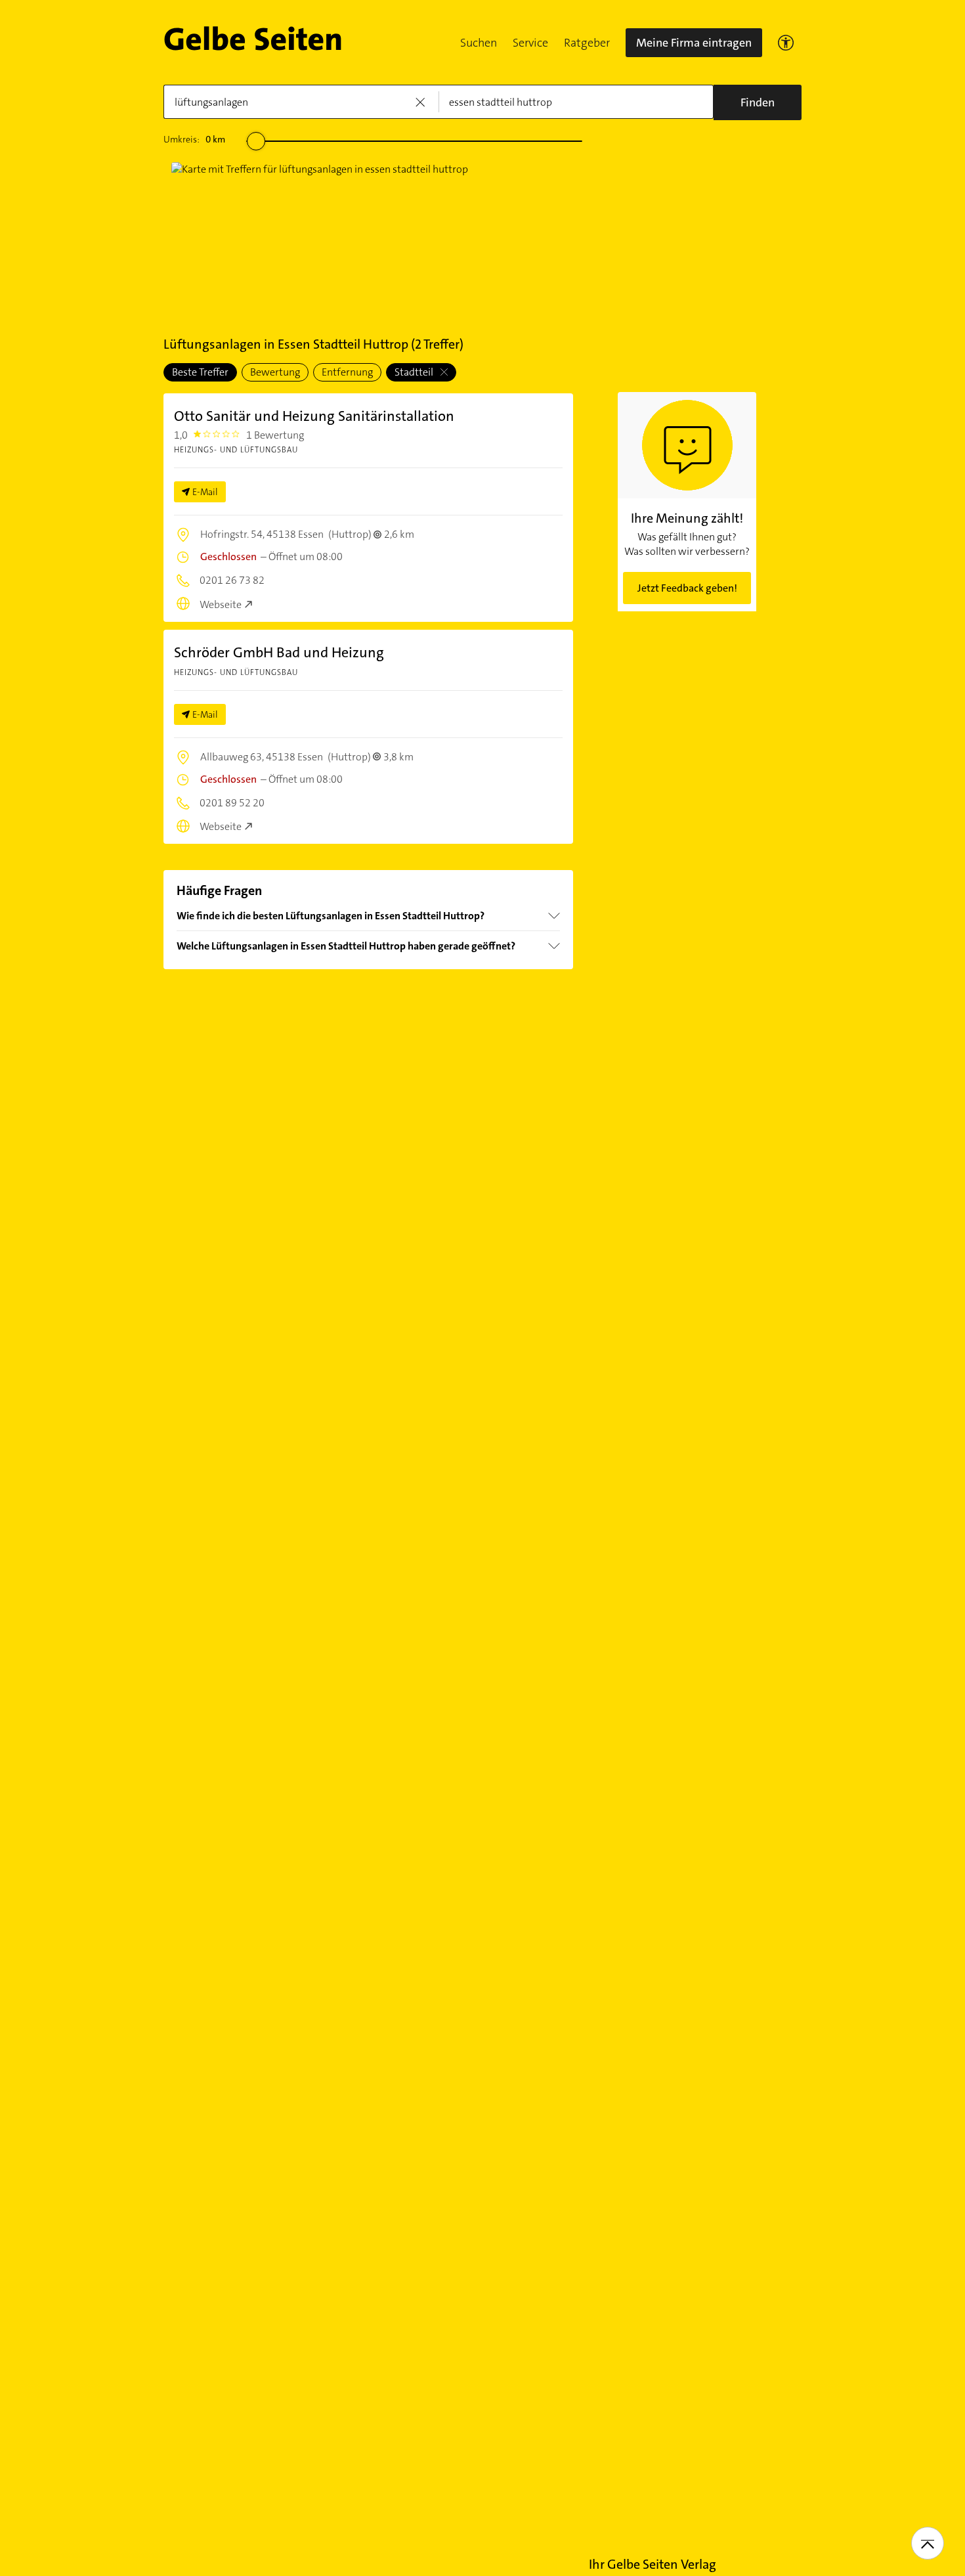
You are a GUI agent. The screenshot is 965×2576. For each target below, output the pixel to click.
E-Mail (205, 492)
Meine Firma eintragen (694, 43)
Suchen (479, 43)
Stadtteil (415, 372)
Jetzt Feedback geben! (687, 588)
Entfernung (347, 372)
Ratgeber (587, 43)
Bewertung (275, 372)
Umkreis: (194, 139)
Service (530, 43)
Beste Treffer (200, 372)
